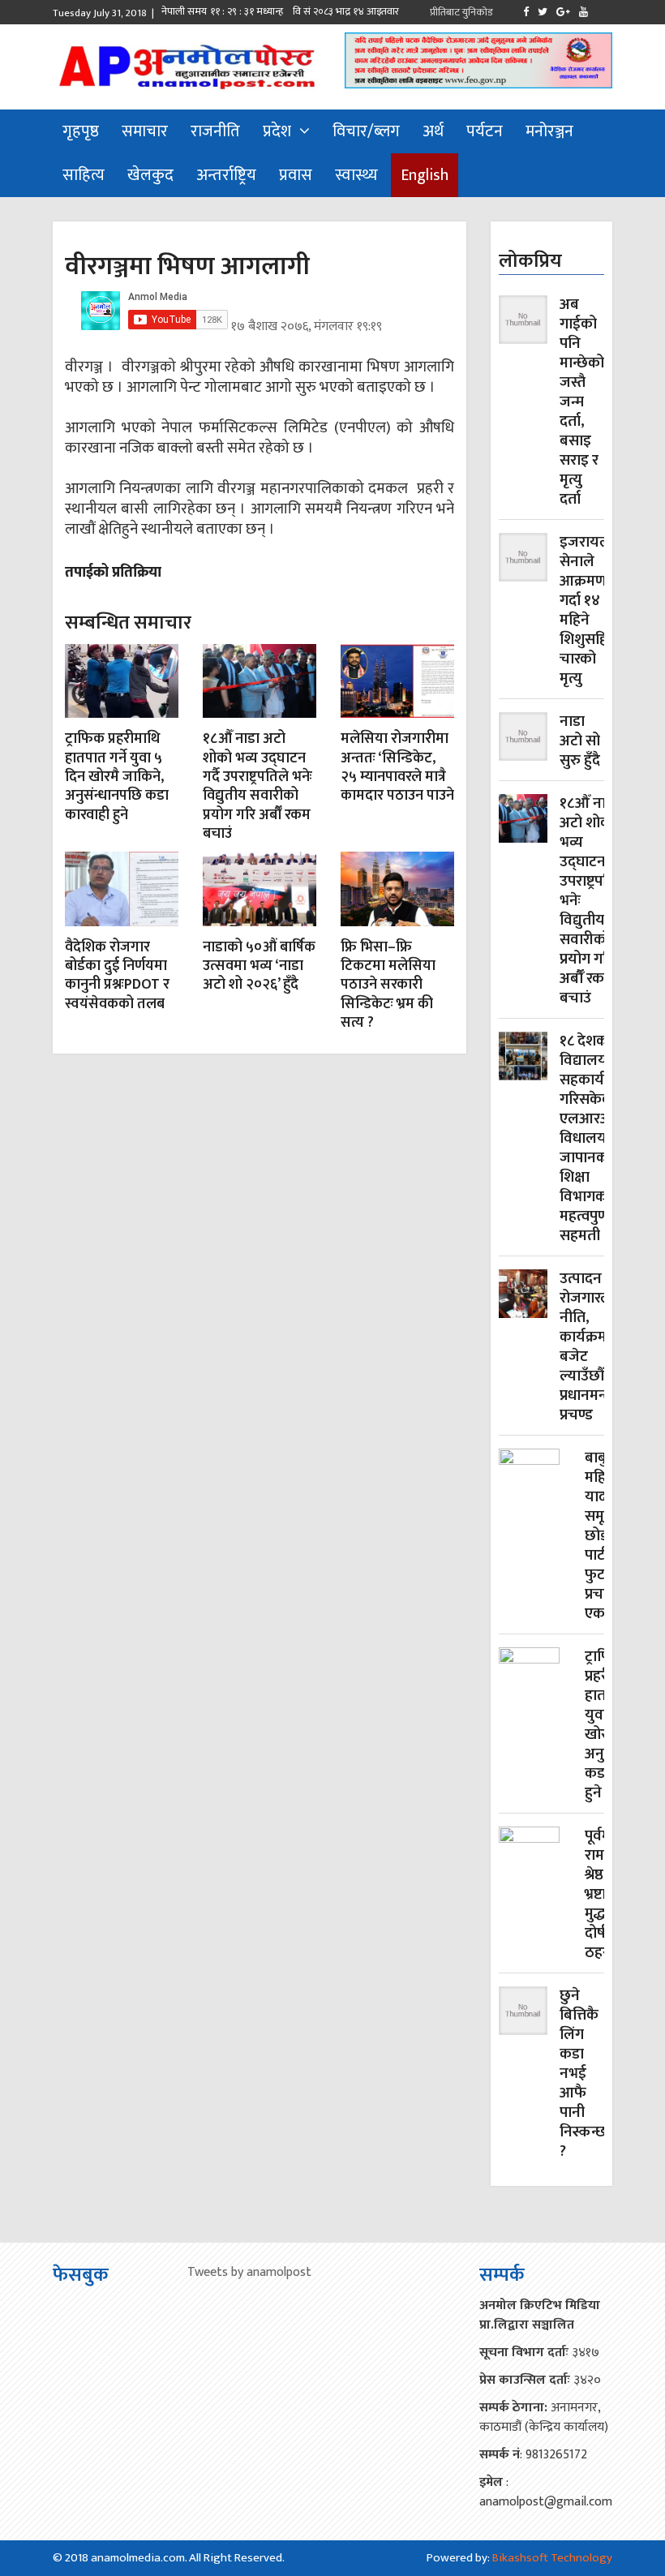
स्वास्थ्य (356, 175)
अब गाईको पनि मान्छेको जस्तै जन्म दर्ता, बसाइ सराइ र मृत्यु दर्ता (582, 402)
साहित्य (84, 175)
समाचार (145, 131)
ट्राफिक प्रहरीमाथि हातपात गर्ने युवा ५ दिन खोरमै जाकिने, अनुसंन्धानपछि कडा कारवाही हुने (117, 777)
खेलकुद (150, 175)
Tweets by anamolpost (249, 2272)
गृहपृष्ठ (81, 131)
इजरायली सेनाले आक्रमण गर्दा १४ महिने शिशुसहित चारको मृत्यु (588, 611)
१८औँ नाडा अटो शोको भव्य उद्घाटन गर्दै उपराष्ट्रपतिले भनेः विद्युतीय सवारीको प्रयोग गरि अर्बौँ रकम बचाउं (257, 786)
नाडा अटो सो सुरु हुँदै (580, 741)
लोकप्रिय (530, 261)
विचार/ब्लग (366, 131)
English (425, 175)
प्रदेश (277, 131)
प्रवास (296, 175)
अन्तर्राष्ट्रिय (226, 175)
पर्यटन (485, 131)
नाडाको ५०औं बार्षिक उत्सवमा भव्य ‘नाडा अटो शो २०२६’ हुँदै (259, 966)
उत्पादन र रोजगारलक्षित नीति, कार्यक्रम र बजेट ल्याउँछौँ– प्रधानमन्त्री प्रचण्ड (598, 1347)
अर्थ (433, 131)
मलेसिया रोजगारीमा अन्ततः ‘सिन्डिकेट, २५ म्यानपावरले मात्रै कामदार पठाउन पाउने (397, 767)
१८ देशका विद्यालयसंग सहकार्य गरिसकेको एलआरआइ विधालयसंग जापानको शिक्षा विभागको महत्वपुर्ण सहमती (593, 1139)
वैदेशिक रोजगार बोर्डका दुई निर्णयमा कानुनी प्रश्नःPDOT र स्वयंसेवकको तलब (117, 976)
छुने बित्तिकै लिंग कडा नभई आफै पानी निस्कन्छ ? (583, 2074)
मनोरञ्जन (549, 131)
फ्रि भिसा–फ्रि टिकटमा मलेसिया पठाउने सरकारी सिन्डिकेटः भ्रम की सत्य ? (388, 985)
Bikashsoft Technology (552, 2558)
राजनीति (215, 131)
